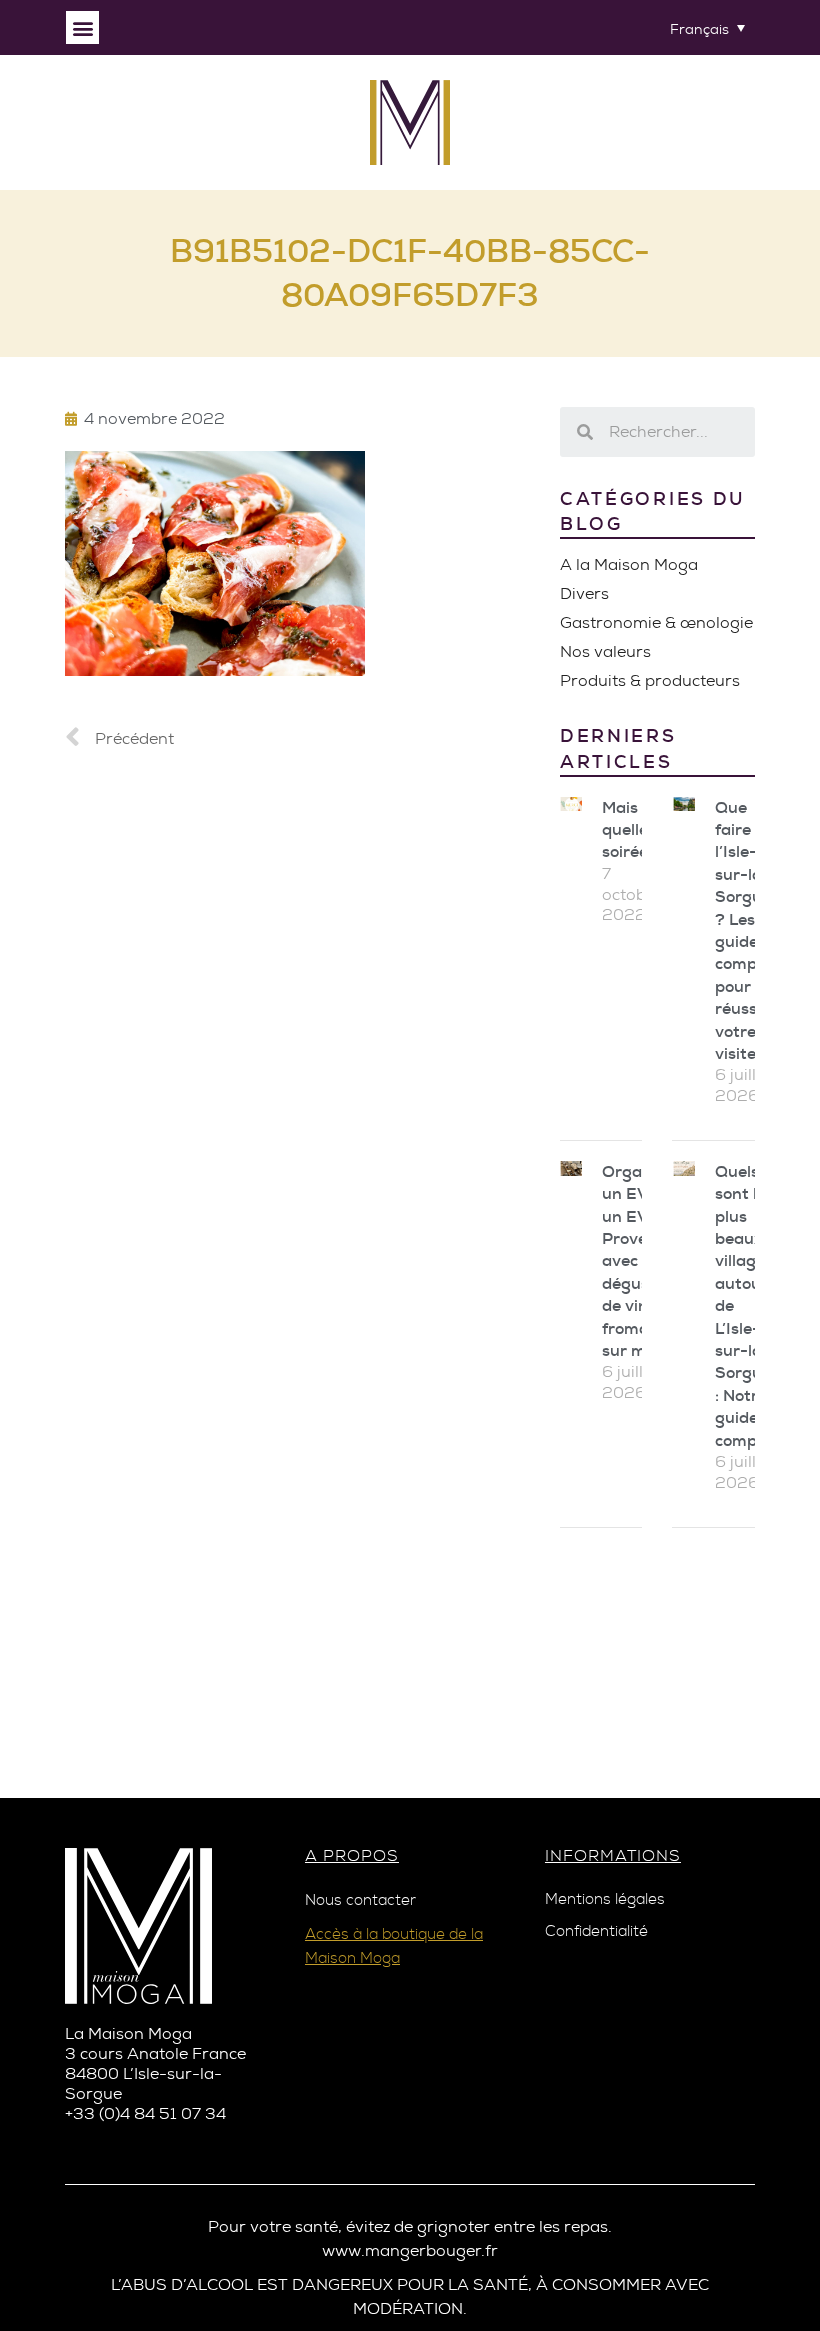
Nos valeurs (605, 651)
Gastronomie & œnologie (656, 622)
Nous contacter (360, 1900)
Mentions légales (605, 1899)
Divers (584, 593)
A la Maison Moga (629, 564)
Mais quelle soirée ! (629, 830)
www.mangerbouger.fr (410, 2250)
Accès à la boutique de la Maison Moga (394, 1946)
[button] (82, 27)
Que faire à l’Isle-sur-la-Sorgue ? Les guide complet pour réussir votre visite (746, 930)
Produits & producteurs (650, 680)
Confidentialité (596, 1931)
